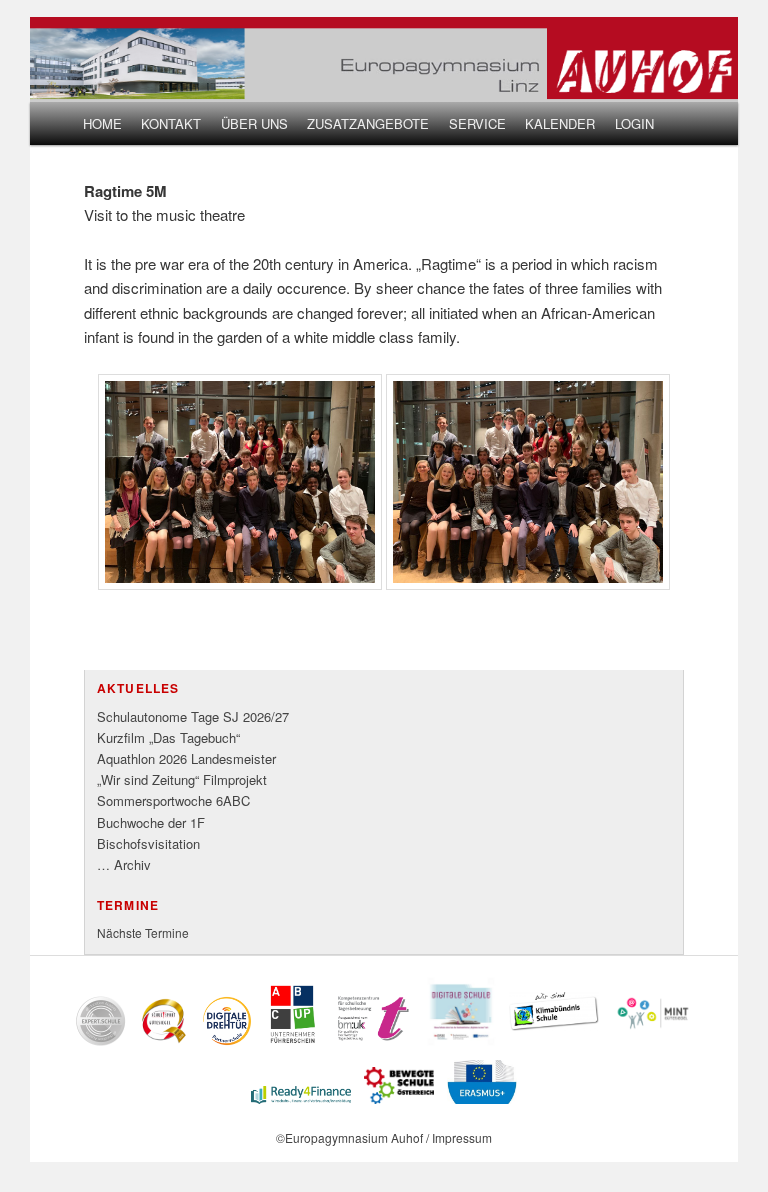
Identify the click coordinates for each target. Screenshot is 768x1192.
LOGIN (634, 123)
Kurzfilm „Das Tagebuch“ (168, 737)
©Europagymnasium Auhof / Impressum (384, 1137)
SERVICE (477, 123)
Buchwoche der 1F (151, 822)
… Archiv (124, 864)
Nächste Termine (143, 932)
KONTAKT (171, 123)
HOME (102, 123)
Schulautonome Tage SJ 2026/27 (193, 716)
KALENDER (560, 123)
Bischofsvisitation (148, 843)
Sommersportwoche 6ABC (173, 800)
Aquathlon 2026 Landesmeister (186, 758)
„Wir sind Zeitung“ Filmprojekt (182, 779)
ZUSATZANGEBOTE (368, 123)
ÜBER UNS (254, 123)
